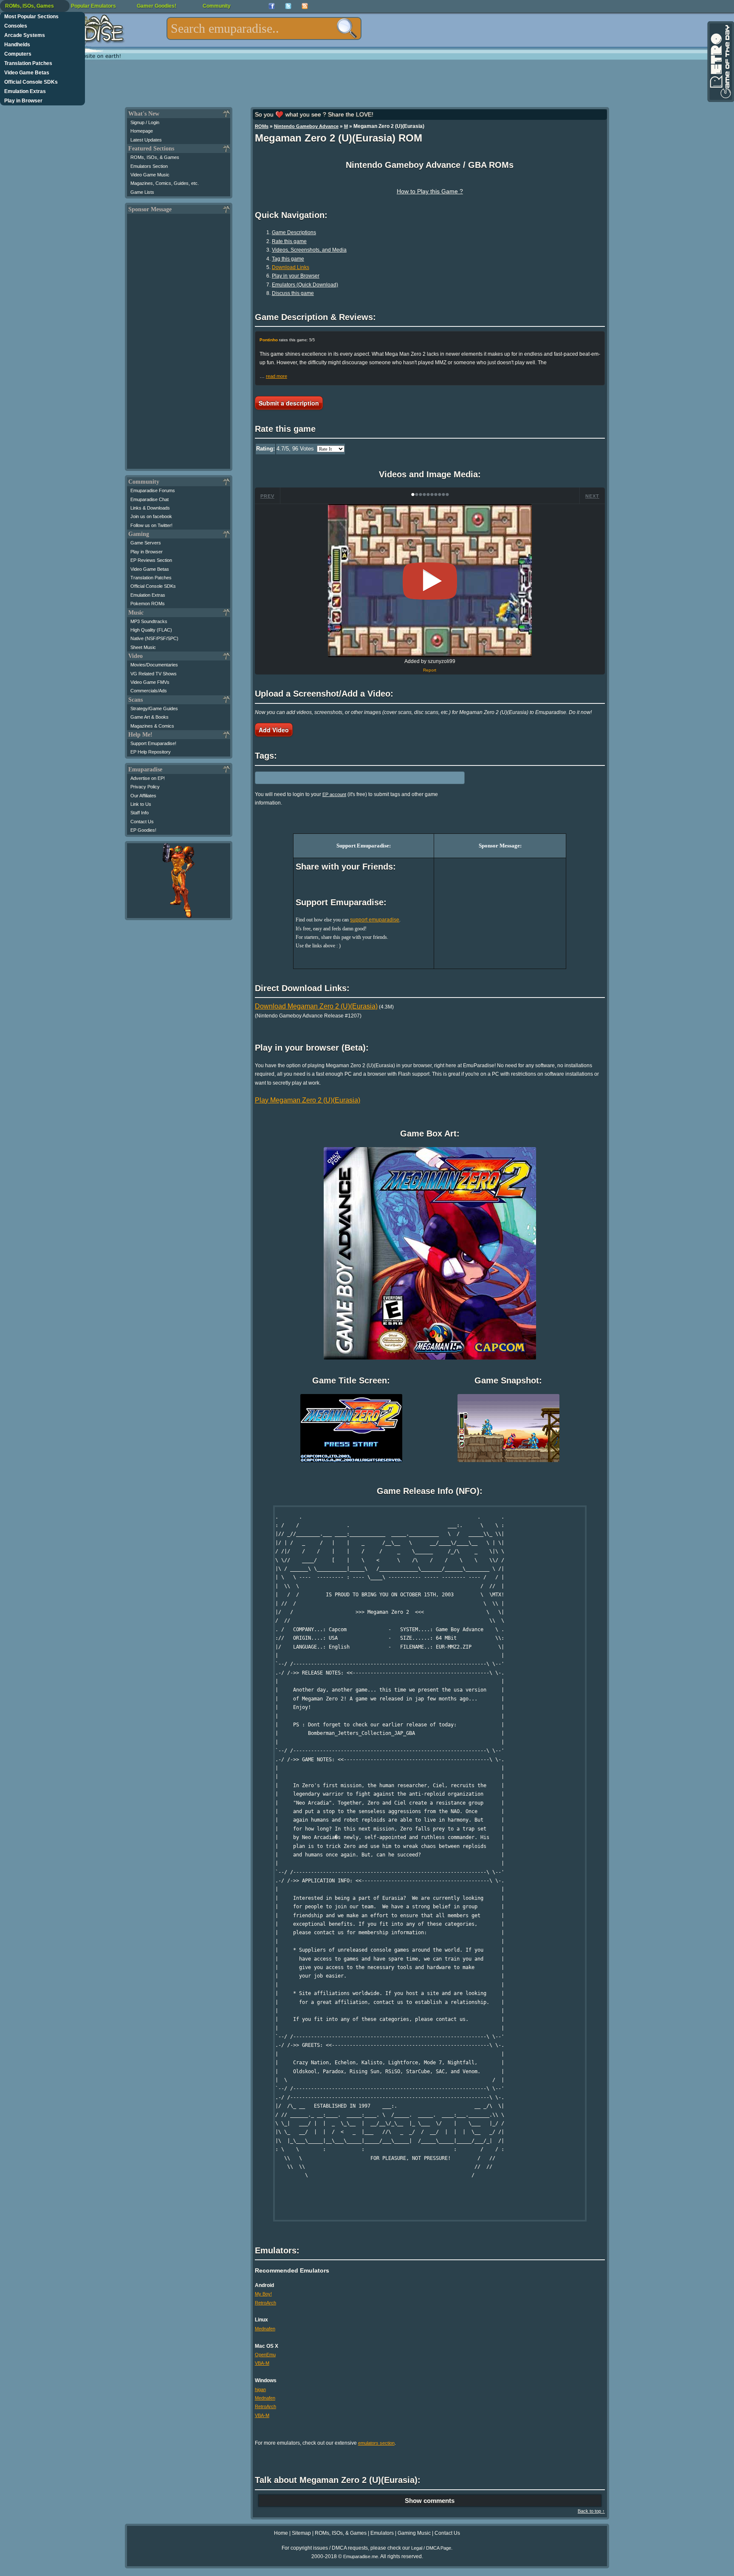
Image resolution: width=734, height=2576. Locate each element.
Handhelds (17, 45)
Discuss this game (293, 293)
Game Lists (142, 192)
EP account (334, 794)
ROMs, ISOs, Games (30, 6)
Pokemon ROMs (148, 604)
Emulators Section (149, 166)
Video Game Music (150, 175)
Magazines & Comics (152, 726)
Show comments (430, 2501)
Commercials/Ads (149, 691)
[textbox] (264, 28)
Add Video (274, 730)
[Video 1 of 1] (430, 581)
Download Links (291, 267)
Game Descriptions (294, 232)
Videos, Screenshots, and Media (309, 250)
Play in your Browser (296, 276)
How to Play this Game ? (430, 191)
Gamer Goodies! (157, 6)
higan (260, 2389)
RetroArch (265, 2303)
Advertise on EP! (148, 778)
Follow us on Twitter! (151, 525)
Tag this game (288, 259)
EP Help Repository (151, 752)
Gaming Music (414, 2533)
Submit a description (289, 403)
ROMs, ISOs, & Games (155, 157)
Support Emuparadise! (153, 743)
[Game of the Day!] (720, 62)
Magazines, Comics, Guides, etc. (165, 183)
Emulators (382, 2533)
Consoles (16, 26)
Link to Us (141, 804)
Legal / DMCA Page (431, 2548)
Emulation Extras (25, 91)
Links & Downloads (150, 508)
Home (281, 2533)
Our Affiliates (143, 796)
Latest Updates (146, 140)
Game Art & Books (150, 717)
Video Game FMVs (150, 682)
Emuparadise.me (361, 2556)
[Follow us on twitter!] (288, 6)
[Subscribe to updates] (305, 6)
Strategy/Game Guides (154, 708)
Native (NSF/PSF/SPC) (154, 638)
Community (217, 6)
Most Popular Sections (31, 17)
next (592, 496)
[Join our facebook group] (272, 6)
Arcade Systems (25, 35)
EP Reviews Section (151, 560)
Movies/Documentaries (154, 665)
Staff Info (140, 813)
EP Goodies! (143, 830)
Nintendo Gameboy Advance (306, 126)
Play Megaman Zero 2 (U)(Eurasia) (308, 1100)
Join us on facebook (151, 516)
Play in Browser (23, 101)
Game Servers (146, 543)
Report (430, 670)
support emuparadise (375, 920)
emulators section (376, 2443)
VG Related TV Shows (154, 674)
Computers (18, 54)
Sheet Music (143, 647)
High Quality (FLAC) (151, 630)
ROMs (262, 126)
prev (267, 496)
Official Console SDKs (31, 82)
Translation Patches (28, 63)
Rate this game (289, 241)
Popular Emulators (93, 6)
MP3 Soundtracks (149, 621)
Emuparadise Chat (150, 499)
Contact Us (142, 822)
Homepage (142, 131)
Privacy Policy (145, 787)
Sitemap (301, 2533)
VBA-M (262, 2363)
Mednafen (265, 2329)
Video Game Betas (27, 73)
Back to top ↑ (591, 2511)
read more (277, 376)
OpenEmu (265, 2355)
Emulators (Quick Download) (305, 285)
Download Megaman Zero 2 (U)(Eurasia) (316, 1006)
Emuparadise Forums (153, 490)
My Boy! (263, 2294)
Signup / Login (145, 122)
